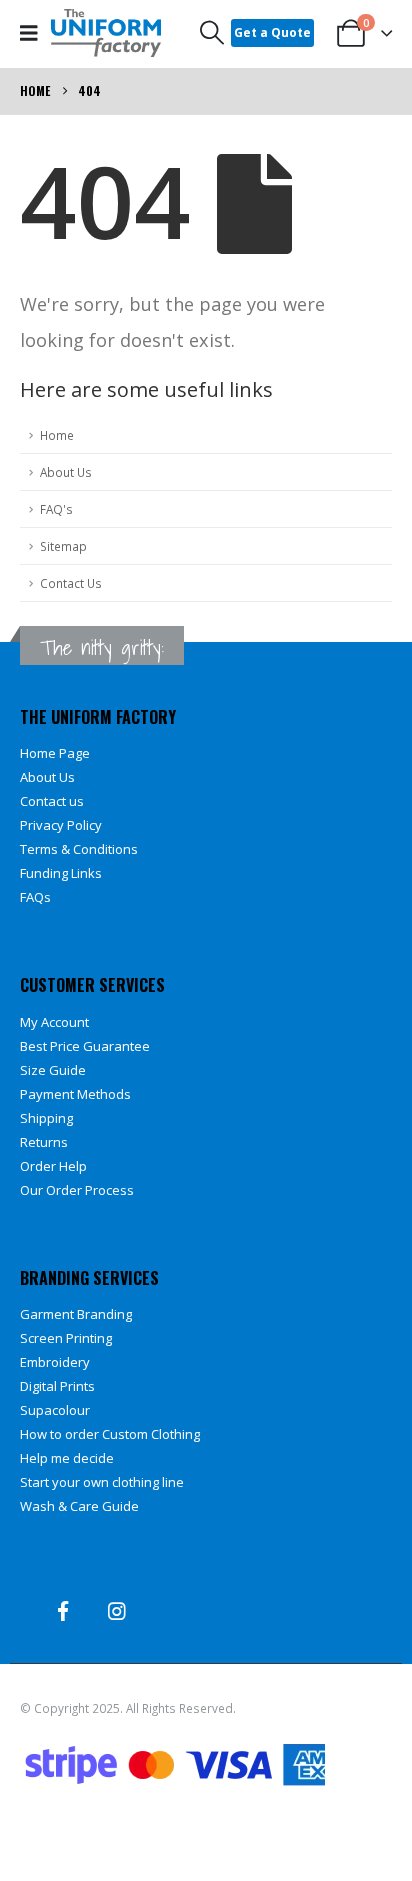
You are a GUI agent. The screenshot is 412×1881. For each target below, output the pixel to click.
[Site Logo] (106, 33)
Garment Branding (76, 1314)
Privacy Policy (61, 825)
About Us (66, 472)
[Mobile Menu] (35, 33)
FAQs (35, 897)
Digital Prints (57, 1386)
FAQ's (56, 509)
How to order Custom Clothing (110, 1434)
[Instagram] (117, 1612)
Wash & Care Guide (79, 1506)
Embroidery (55, 1362)
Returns (44, 1142)
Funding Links (61, 873)
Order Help (53, 1166)
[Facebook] (63, 1612)
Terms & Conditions (79, 849)
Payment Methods (75, 1094)
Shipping (46, 1118)
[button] (212, 33)
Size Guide (53, 1070)
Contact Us (71, 583)
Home (57, 435)
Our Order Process (77, 1190)
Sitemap (63, 546)
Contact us (52, 801)
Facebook (37, 1832)
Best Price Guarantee (85, 1046)
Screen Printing (66, 1338)
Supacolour (55, 1410)
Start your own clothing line (102, 1482)
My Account (54, 1022)
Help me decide (67, 1458)
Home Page (55, 753)
